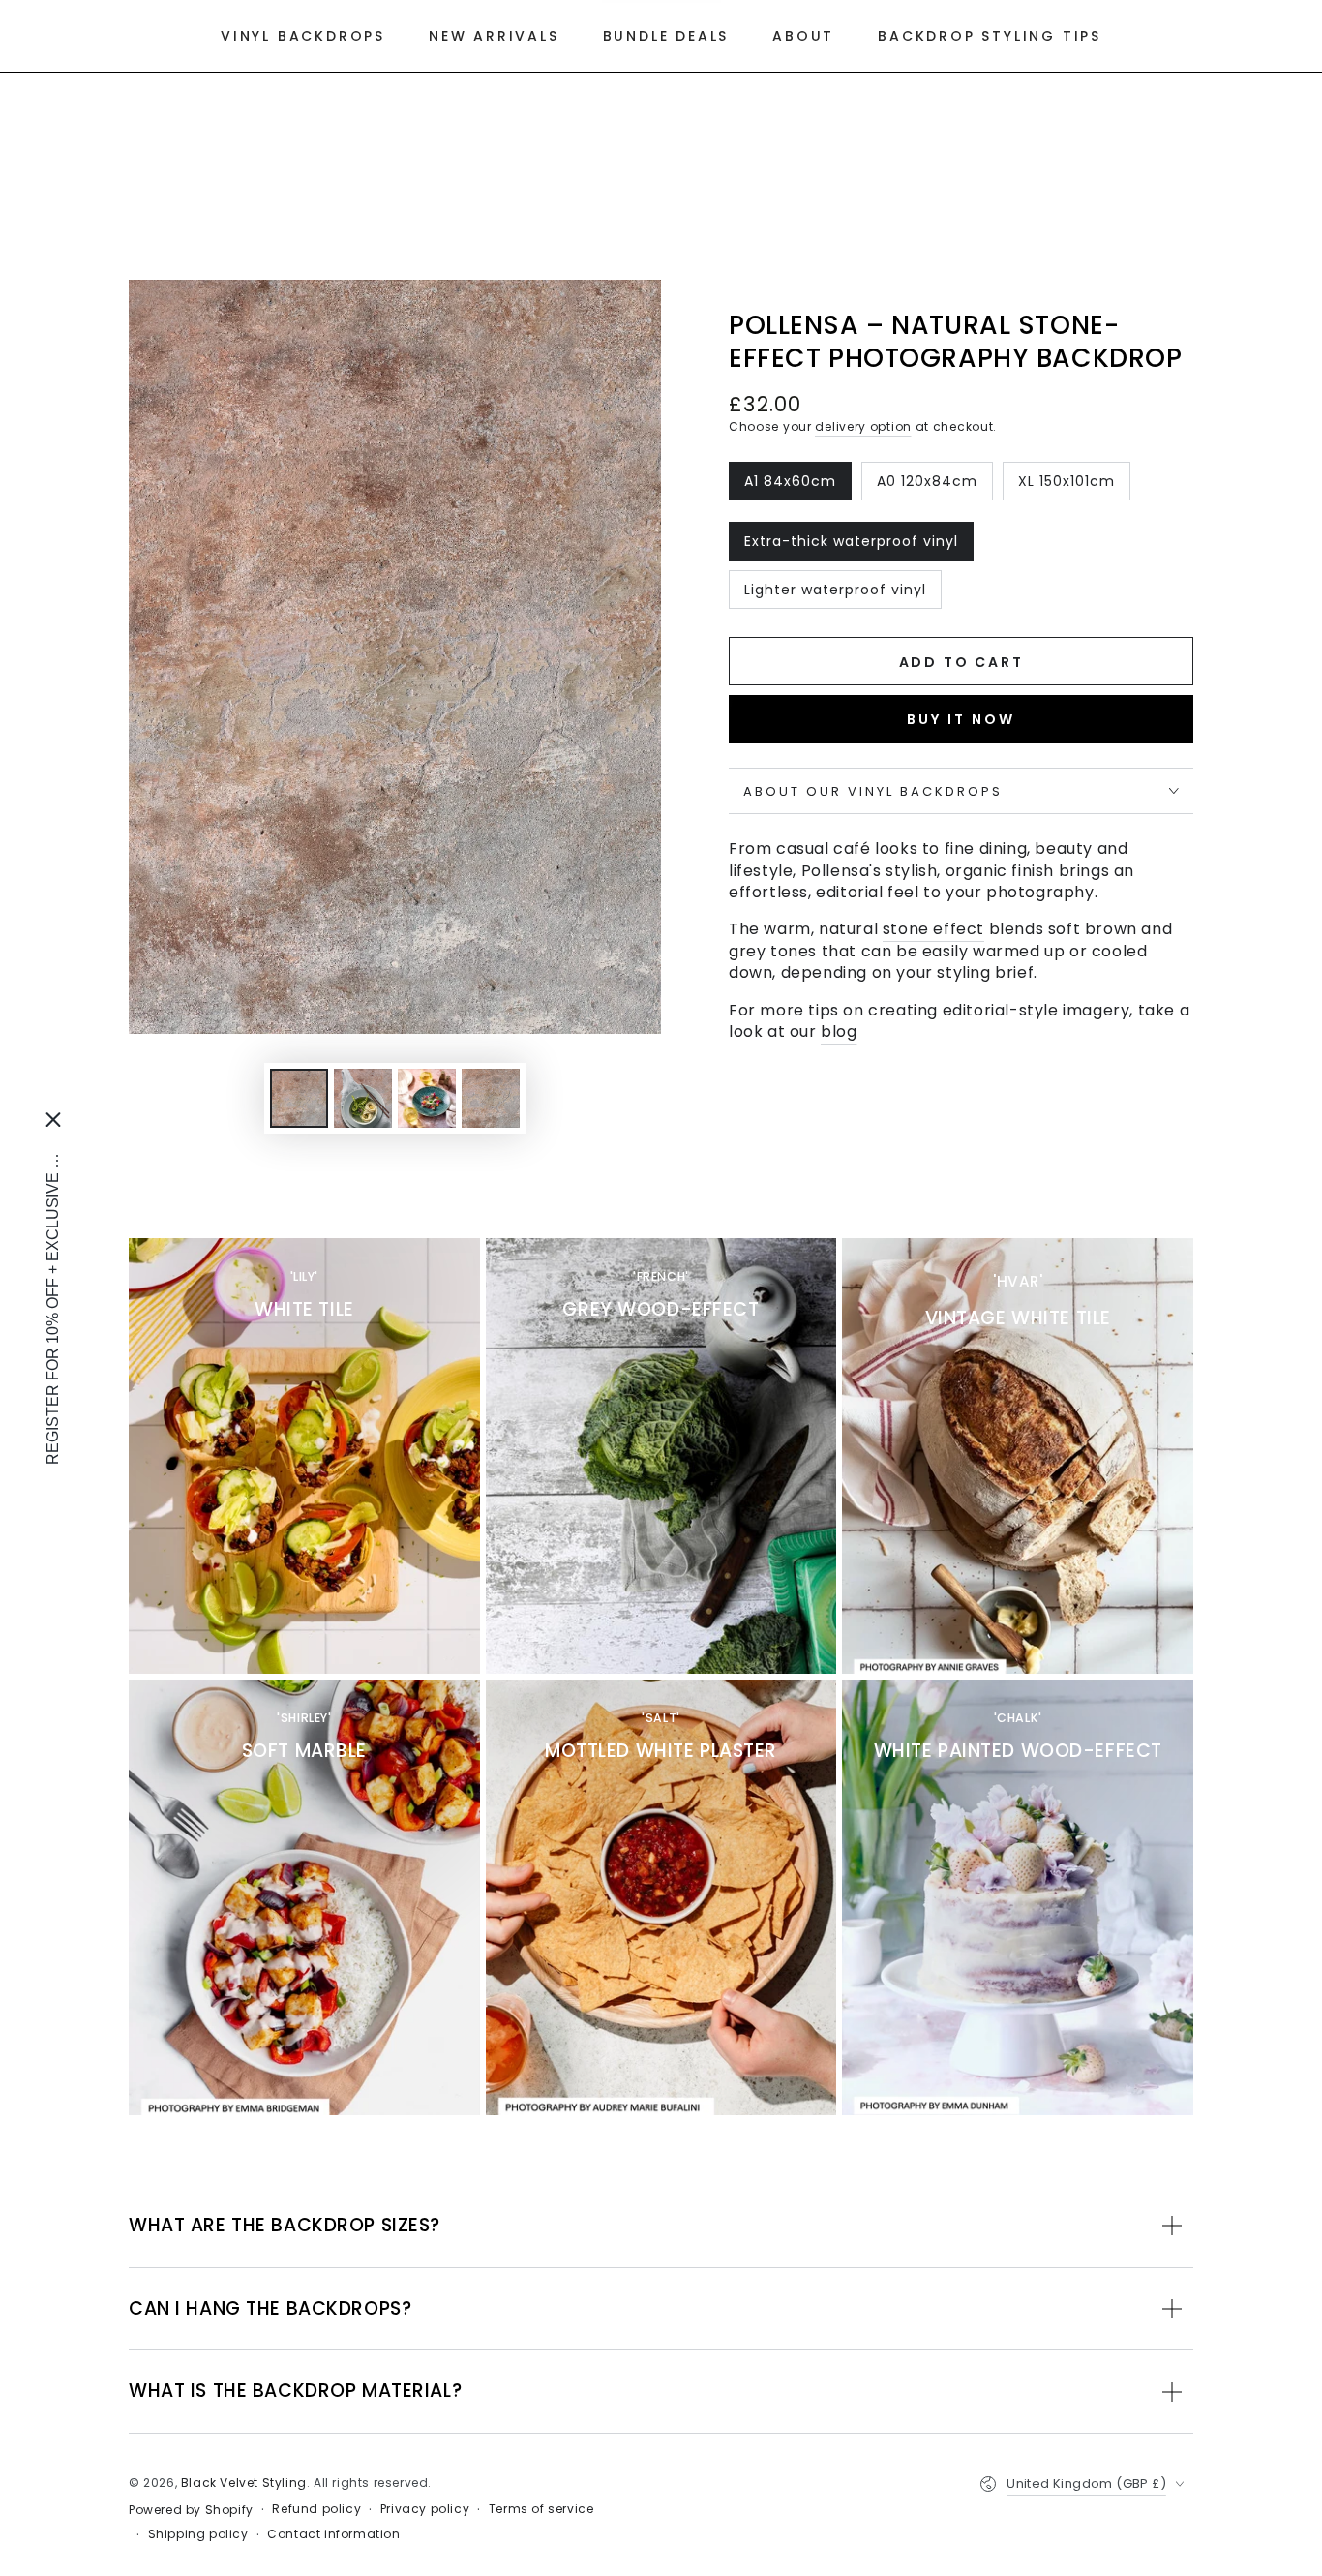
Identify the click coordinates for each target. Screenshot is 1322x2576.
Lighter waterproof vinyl (835, 594)
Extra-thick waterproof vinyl (851, 546)
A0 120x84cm (927, 486)
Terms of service (541, 2509)
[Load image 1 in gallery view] (299, 1098)
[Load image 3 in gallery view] (427, 1098)
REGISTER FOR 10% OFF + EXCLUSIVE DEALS (53, 1303)
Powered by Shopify (191, 2510)
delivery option (863, 426)
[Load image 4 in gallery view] (491, 1098)
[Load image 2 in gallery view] (363, 1098)
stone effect (933, 929)
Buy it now (961, 719)
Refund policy (316, 2509)
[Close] (53, 1120)
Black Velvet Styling (244, 2483)
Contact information (333, 2534)
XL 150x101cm (1066, 486)
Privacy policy (425, 2509)
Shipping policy (198, 2534)
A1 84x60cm (790, 486)
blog (839, 1031)
